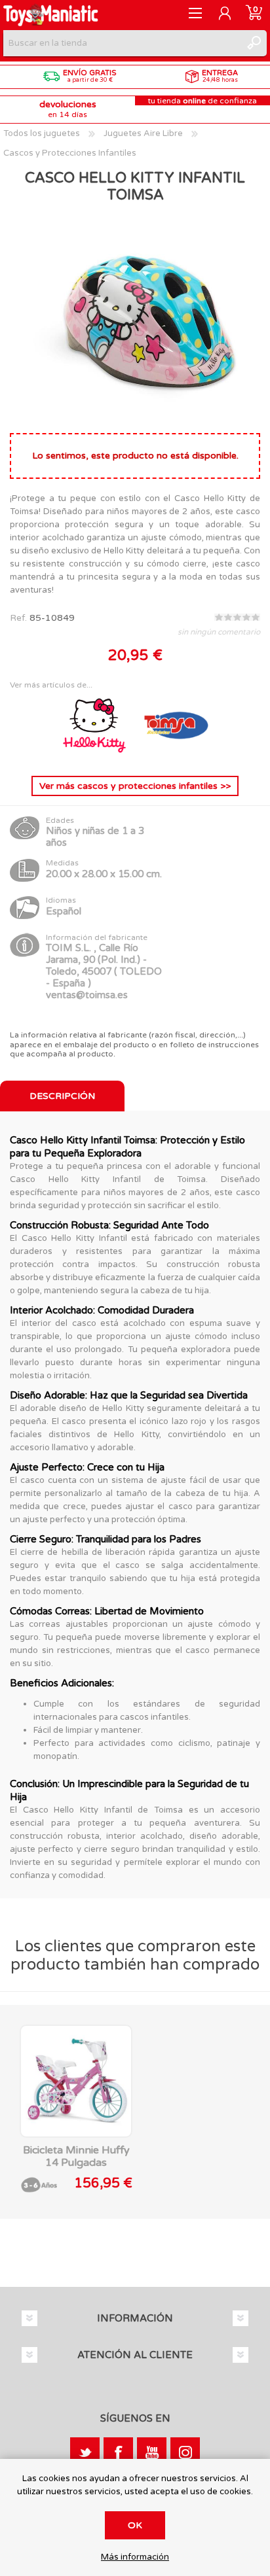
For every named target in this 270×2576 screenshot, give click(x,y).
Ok (135, 2525)
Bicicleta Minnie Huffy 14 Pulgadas (76, 2157)
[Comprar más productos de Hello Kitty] (96, 755)
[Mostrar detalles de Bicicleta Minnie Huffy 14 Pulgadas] (76, 2081)
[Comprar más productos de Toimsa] (176, 755)
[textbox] (122, 43)
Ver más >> (135, 786)
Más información (135, 2557)
